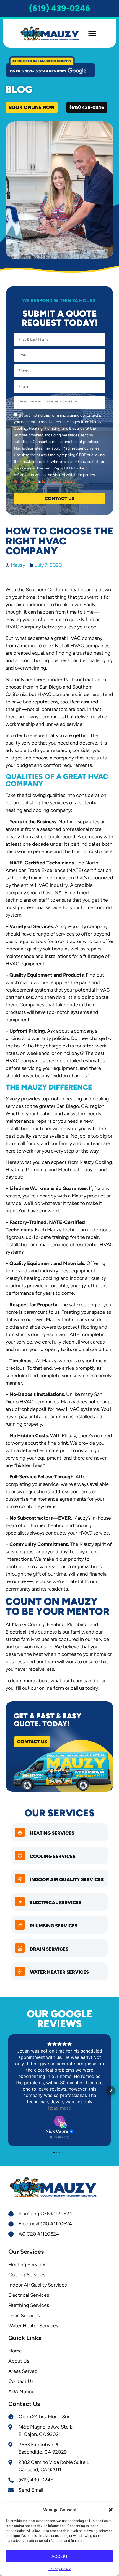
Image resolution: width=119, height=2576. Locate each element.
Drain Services (49, 1949)
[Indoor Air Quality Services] (20, 1879)
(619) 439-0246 (60, 8)
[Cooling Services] (20, 1855)
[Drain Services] (20, 1948)
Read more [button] (59, 2108)
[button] (111, 2510)
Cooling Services (53, 1856)
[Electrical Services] (20, 1902)
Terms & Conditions (58, 481)
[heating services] (20, 1832)
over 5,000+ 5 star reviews (38, 71)
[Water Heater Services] (20, 1971)
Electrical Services (56, 1903)
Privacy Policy (60, 2569)
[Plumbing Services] (20, 1925)
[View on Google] (59, 2121)
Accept (59, 2556)
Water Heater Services (59, 1972)
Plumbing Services (54, 1926)
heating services (52, 1833)
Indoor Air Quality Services (67, 1879)
